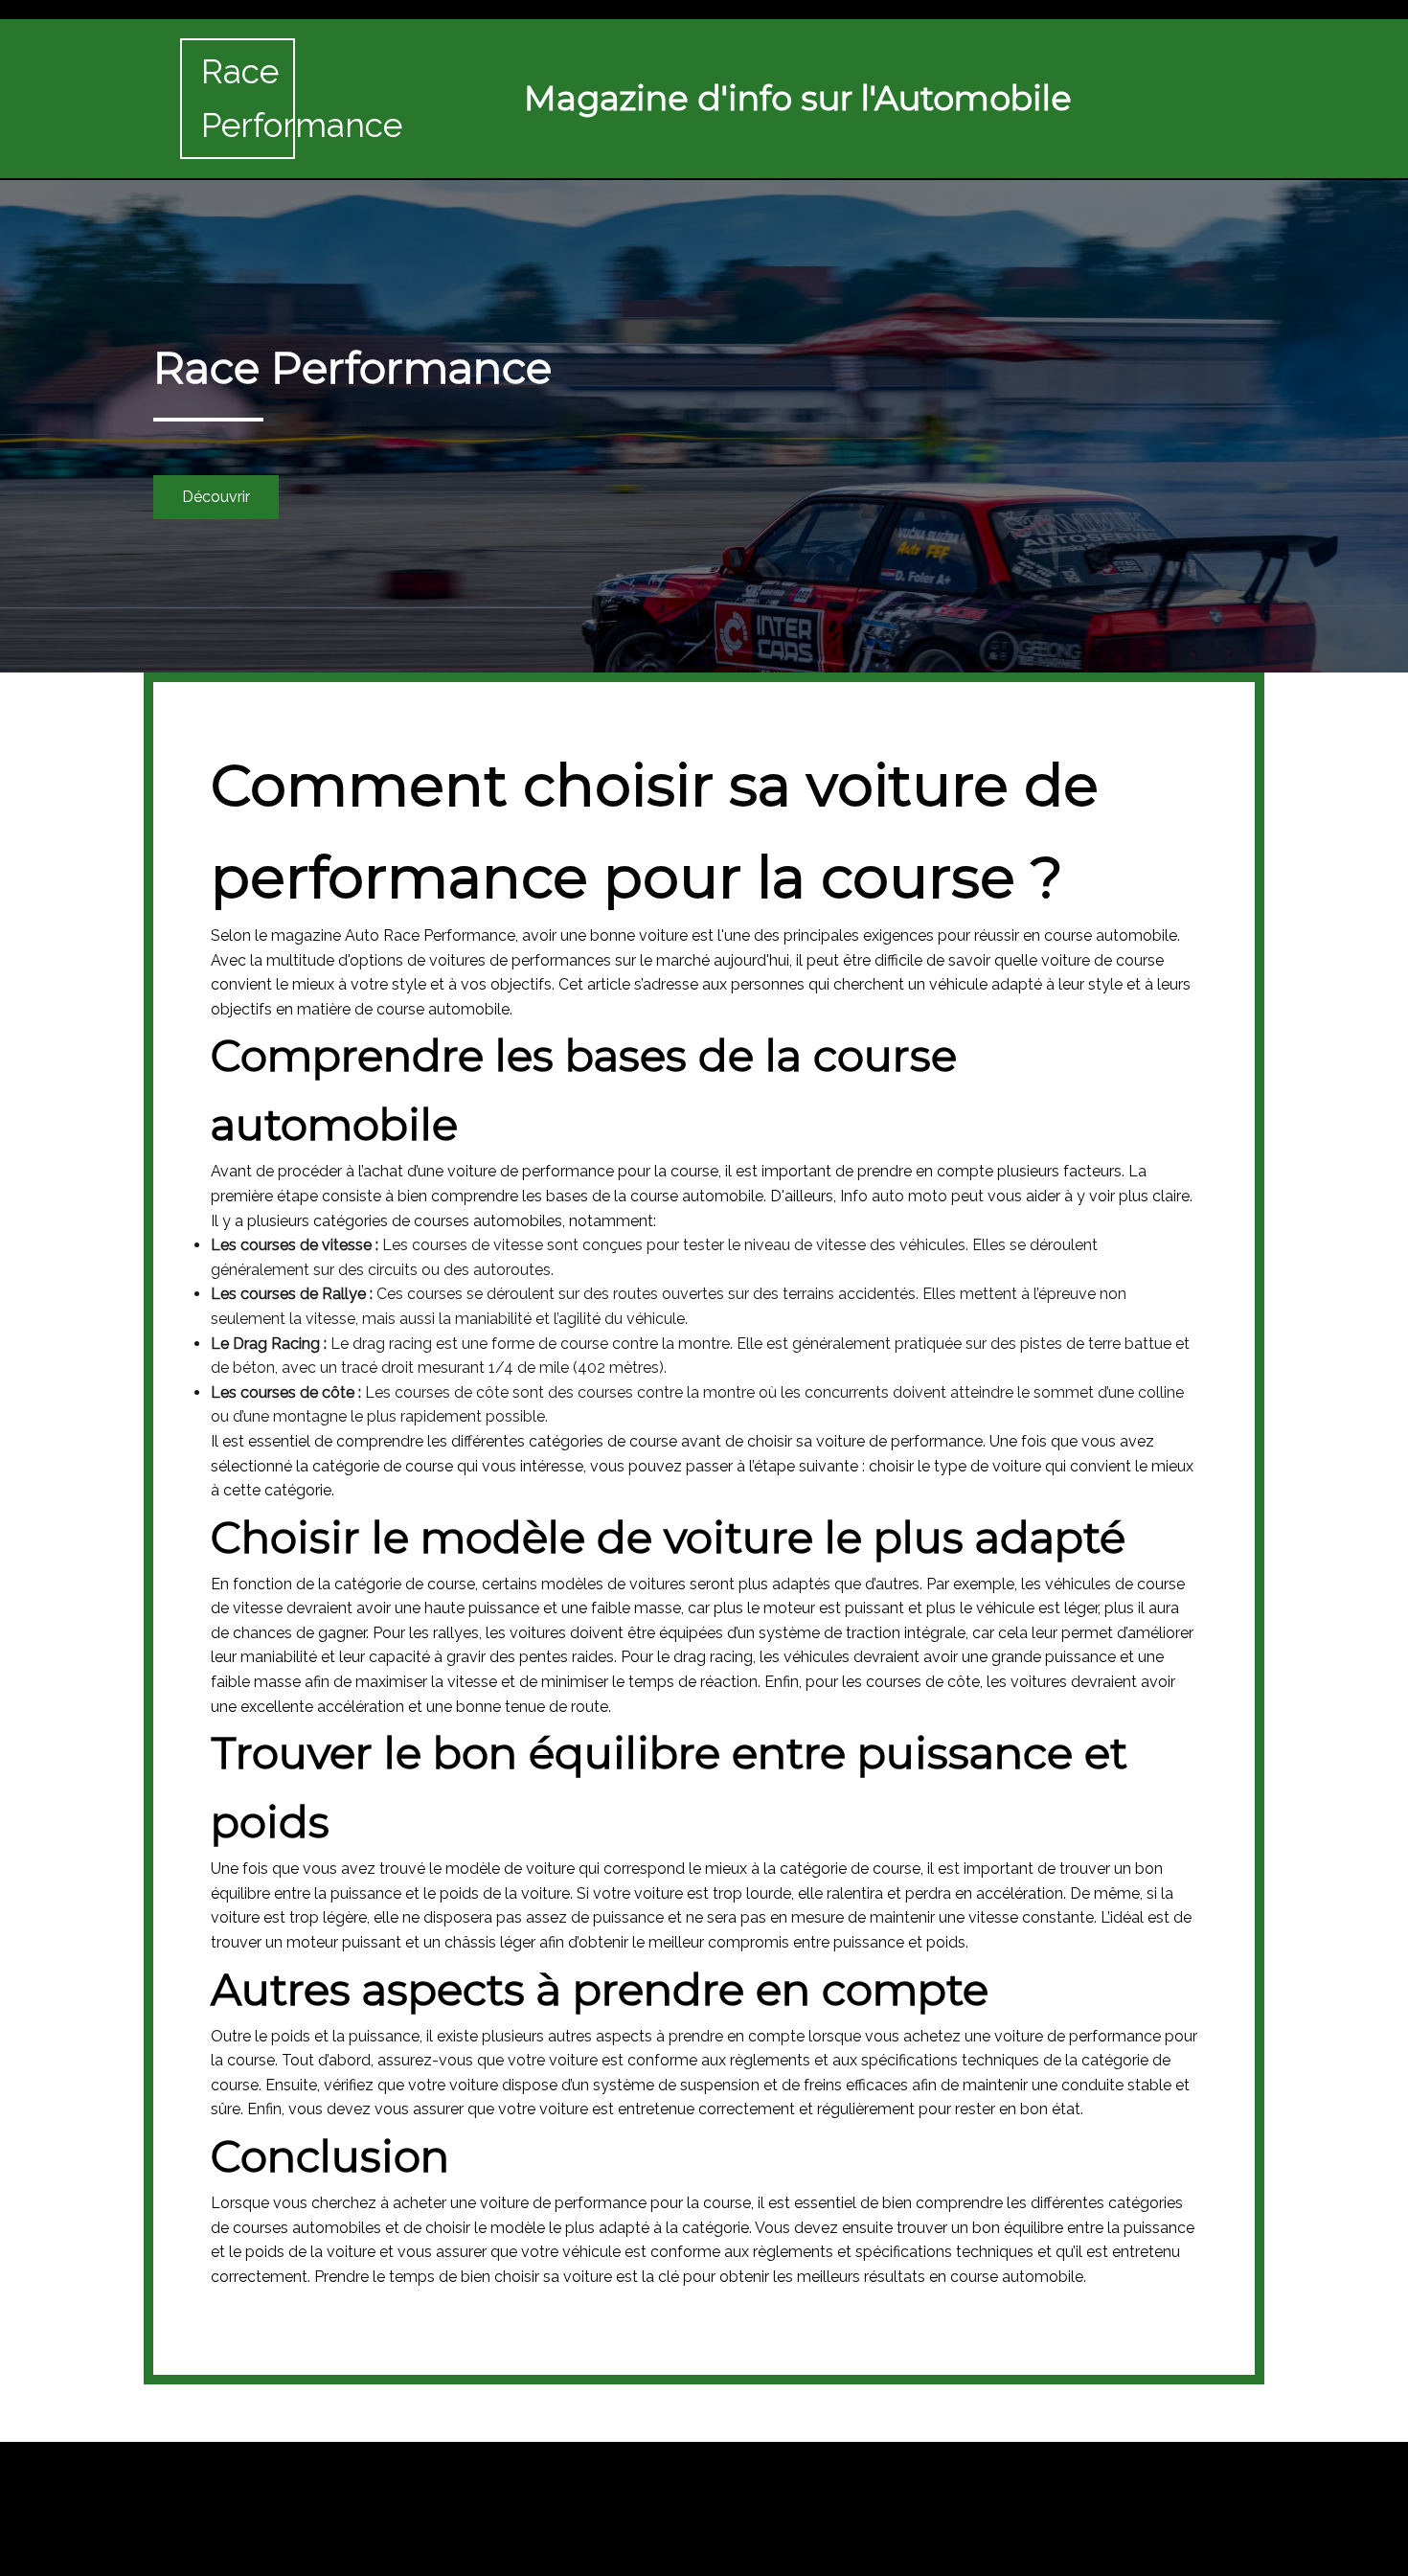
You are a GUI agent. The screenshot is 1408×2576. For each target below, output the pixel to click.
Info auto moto (894, 1196)
